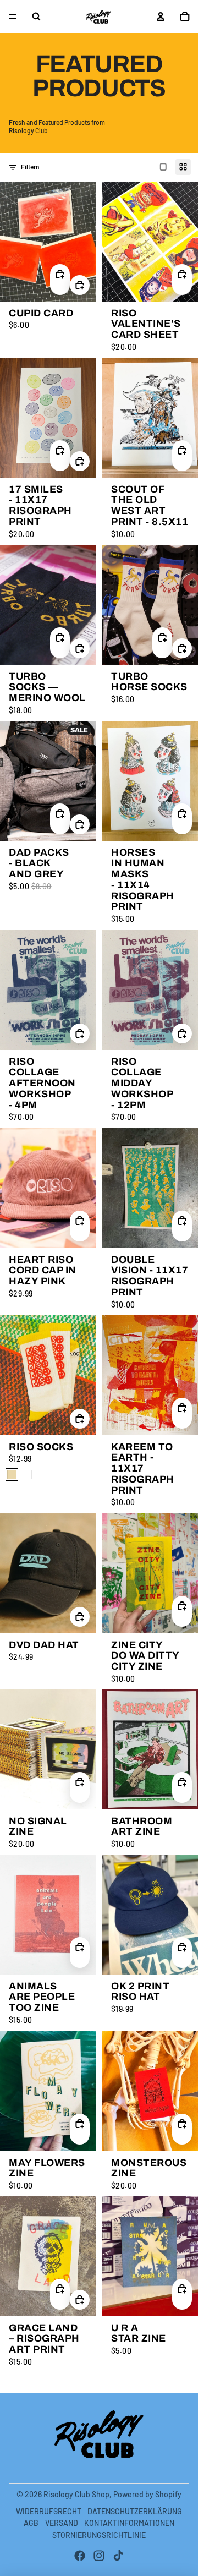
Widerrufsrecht (49, 2511)
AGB (31, 2523)
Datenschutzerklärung (135, 2511)
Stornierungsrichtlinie (99, 2535)
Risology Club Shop (76, 2494)
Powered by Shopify (147, 2494)
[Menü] (13, 17)
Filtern (30, 167)
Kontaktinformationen (129, 2523)
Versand (62, 2523)
